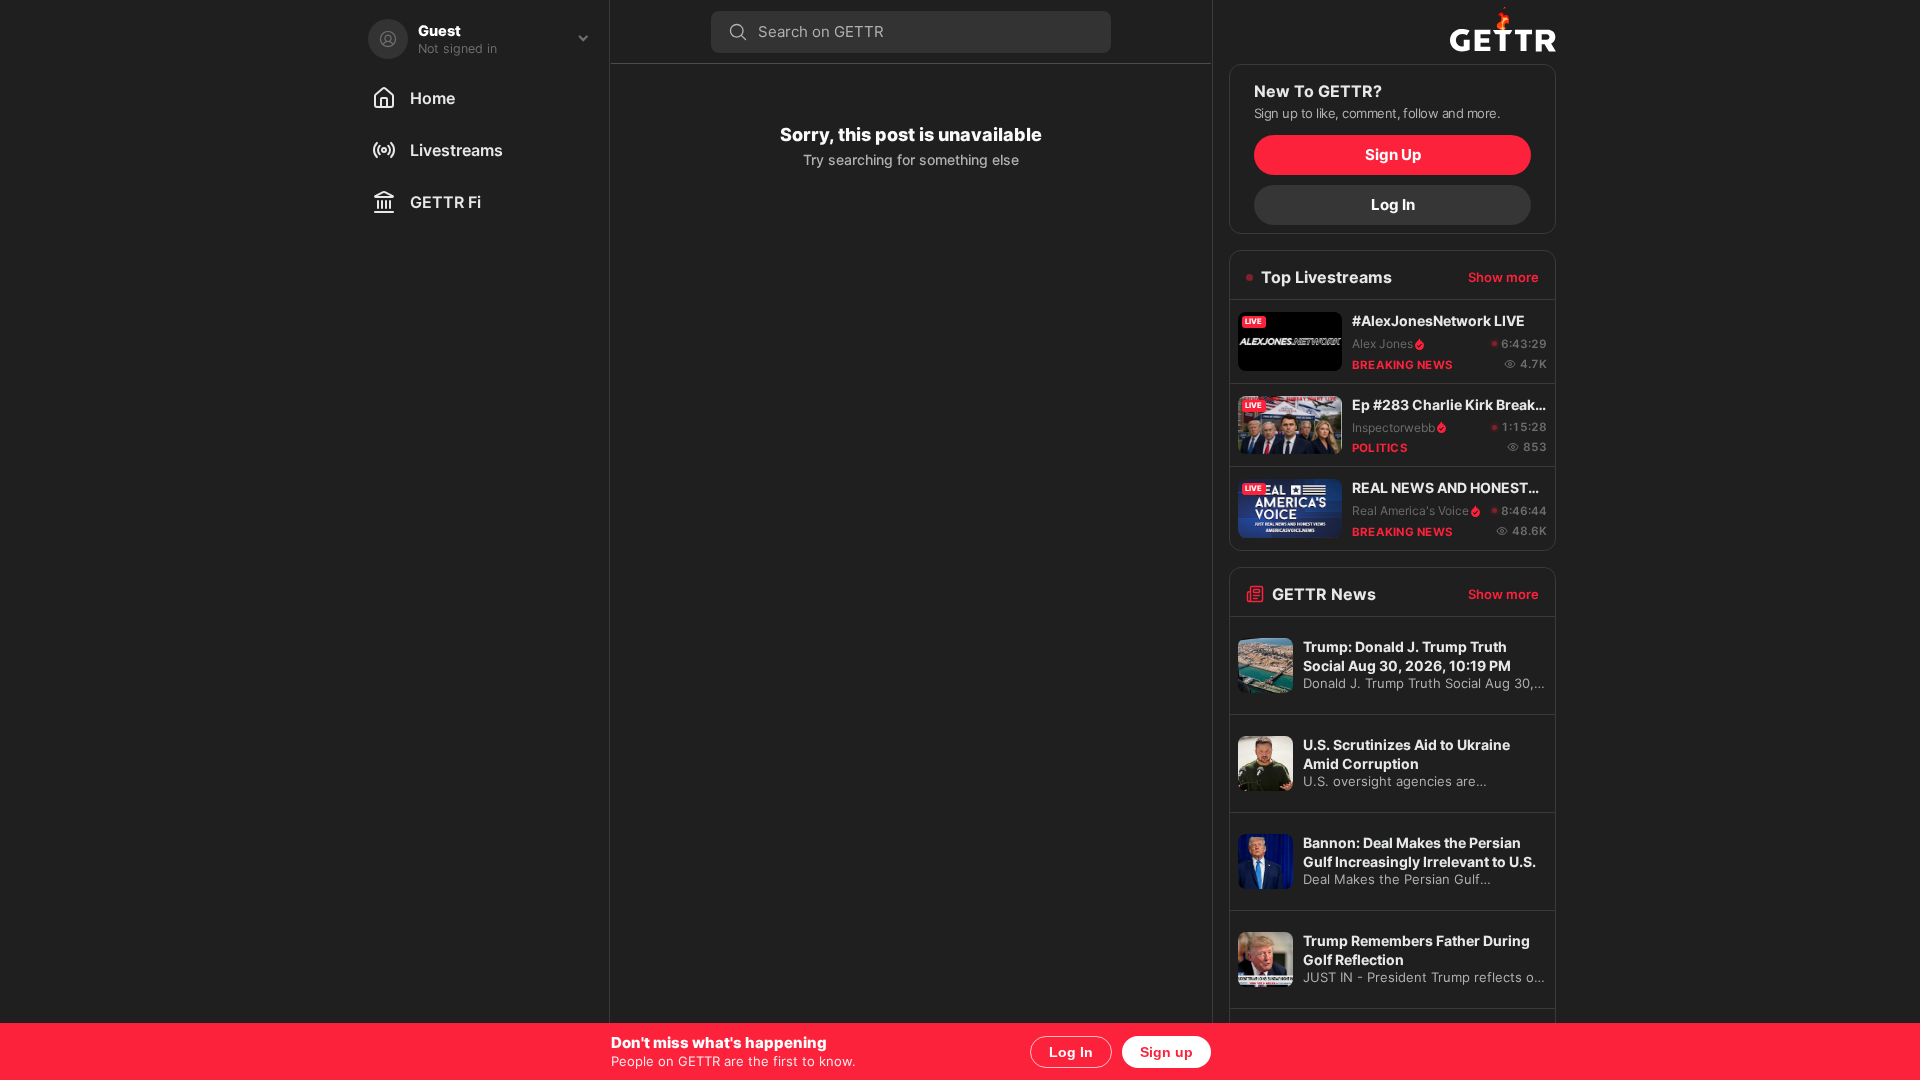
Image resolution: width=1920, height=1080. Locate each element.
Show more (1503, 277)
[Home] (1392, 32)
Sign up (1166, 1052)
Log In (1071, 1052)
